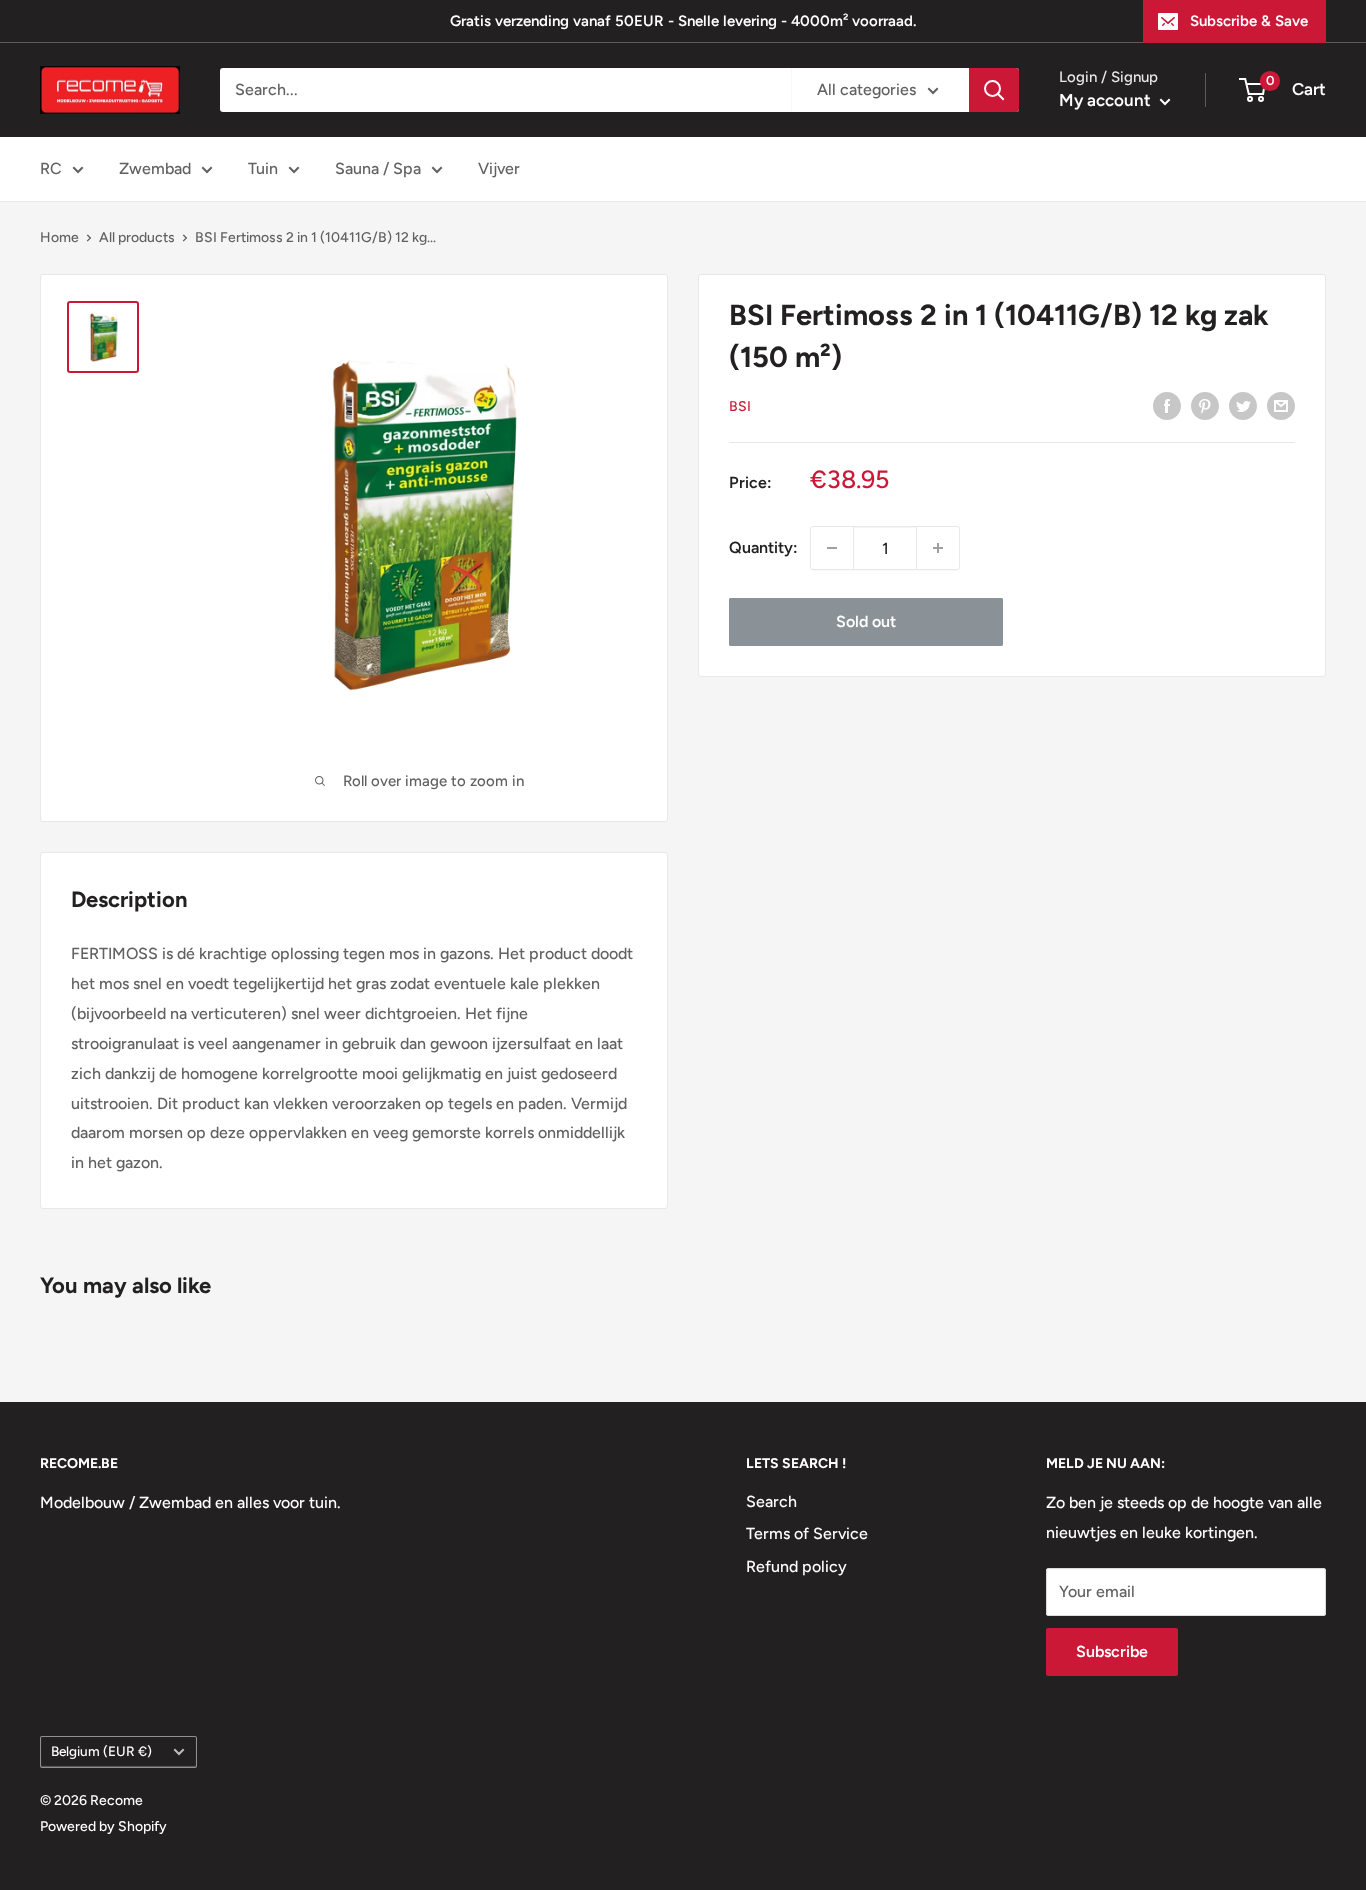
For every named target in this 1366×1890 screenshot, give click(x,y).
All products (137, 237)
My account (1107, 100)
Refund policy (796, 1566)
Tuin (263, 168)
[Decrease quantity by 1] (832, 548)
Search (771, 1501)
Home (59, 237)
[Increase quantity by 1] (938, 548)
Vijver (499, 168)
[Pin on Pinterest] (1205, 405)
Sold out (866, 621)
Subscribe (1112, 1651)
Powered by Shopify (103, 1826)
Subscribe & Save (1249, 21)
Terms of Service (807, 1533)
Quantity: (763, 547)
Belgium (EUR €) (101, 1751)
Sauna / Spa (378, 168)
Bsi (740, 406)
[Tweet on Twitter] (1243, 405)
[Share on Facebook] (1167, 405)
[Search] (994, 90)
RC (51, 168)
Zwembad (155, 168)
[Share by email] (1281, 405)
